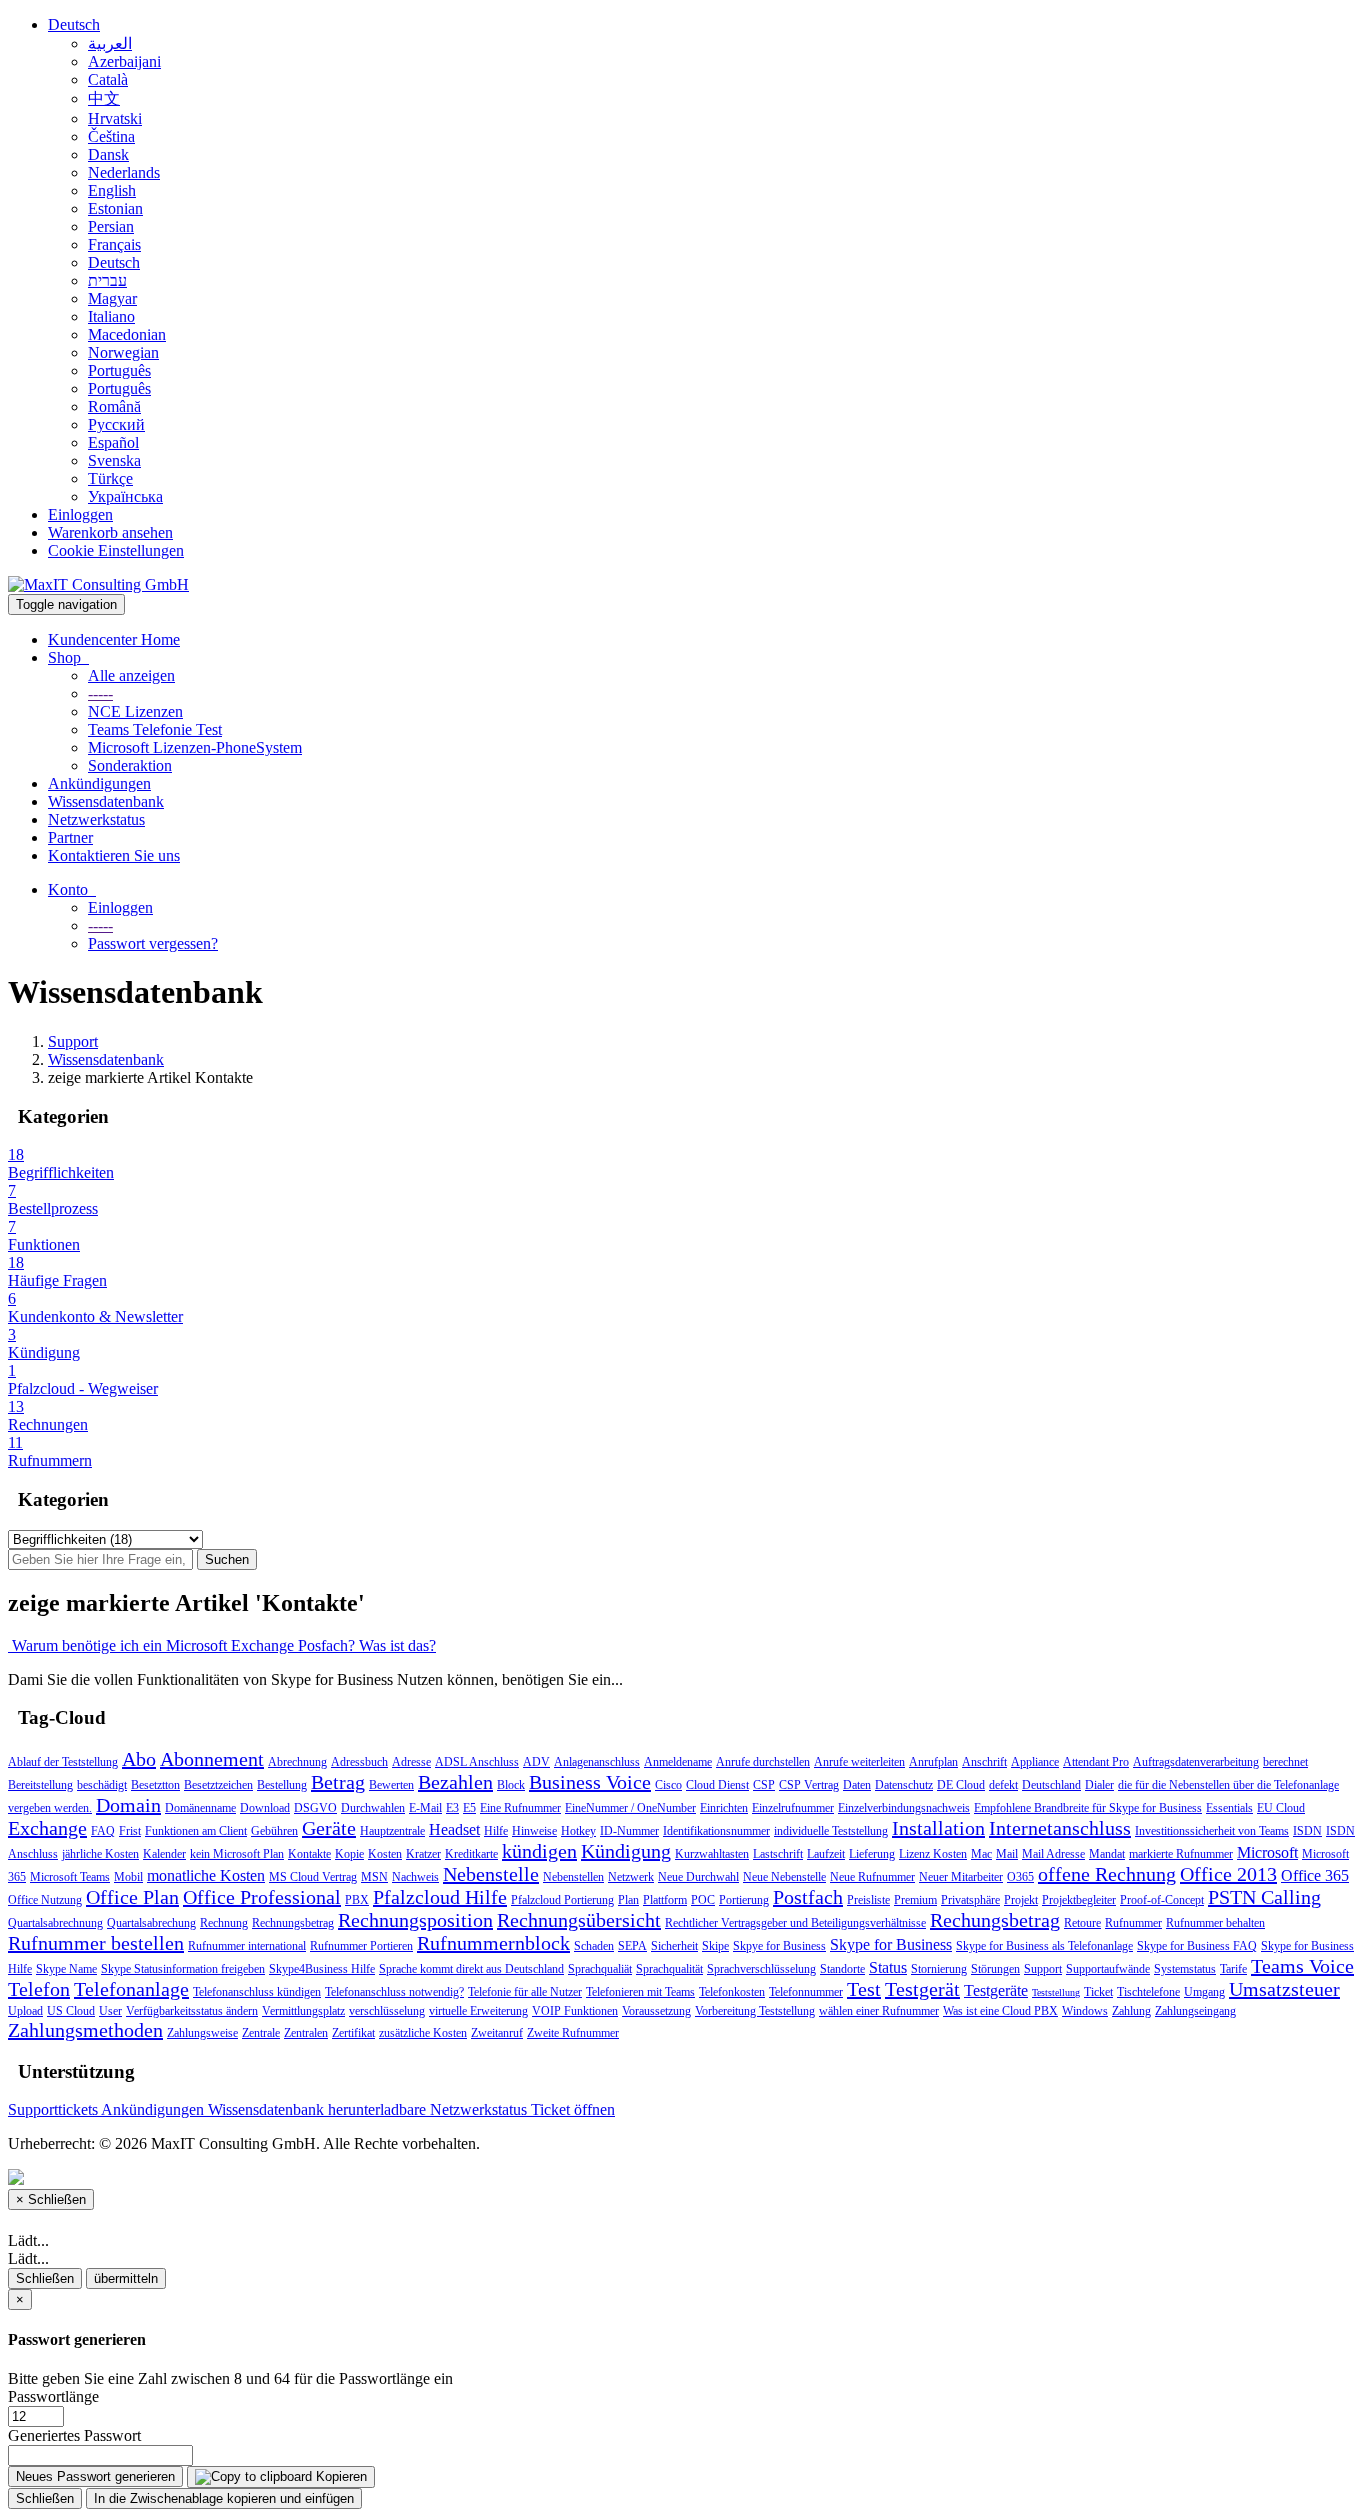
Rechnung (224, 1923)
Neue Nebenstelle (784, 1877)
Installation (938, 1828)
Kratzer (423, 1854)
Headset (454, 1829)
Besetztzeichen (218, 1785)
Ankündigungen (99, 783)
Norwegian (123, 352)
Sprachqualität (669, 1969)
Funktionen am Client (196, 1831)
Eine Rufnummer (520, 1808)
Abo (139, 1759)
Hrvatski (115, 118)
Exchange (47, 1828)
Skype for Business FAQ (1197, 1946)
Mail (1007, 1854)
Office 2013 (1228, 1874)
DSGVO (315, 1808)
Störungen (995, 1969)
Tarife (1233, 1969)
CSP (764, 1785)
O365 (1020, 1877)
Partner (70, 837)
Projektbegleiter (1079, 1900)
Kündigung (626, 1851)
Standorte (842, 1969)
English (112, 190)
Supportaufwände (1108, 1969)
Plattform (665, 1900)
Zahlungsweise (202, 2033)
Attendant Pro (1096, 1762)
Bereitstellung (40, 1785)
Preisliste (868, 1900)
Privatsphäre (970, 1900)
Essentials (1229, 1808)
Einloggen (80, 514)
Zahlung (1131, 2011)
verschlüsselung (387, 2011)
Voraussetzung (656, 2011)
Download (265, 1808)
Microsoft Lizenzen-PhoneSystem (195, 747)
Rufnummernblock (493, 1943)
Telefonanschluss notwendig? (394, 1992)
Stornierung (939, 1969)
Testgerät (922, 1989)
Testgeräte (996, 1990)
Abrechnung (297, 1762)
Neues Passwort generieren (95, 2476)
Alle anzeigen (131, 675)
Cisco (668, 1785)
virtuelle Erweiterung (478, 2011)
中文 (104, 98)
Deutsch (74, 24)
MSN (374, 1877)
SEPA (632, 1946)
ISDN (1307, 1831)
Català (108, 79)
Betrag (338, 1782)
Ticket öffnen (573, 2109)
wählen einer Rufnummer (879, 2011)
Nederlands (124, 172)
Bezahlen (455, 1782)
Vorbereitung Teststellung (755, 2011)
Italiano (111, 316)
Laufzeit (826, 1854)
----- (100, 693)
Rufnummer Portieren (361, 1946)
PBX (357, 1900)
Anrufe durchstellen (763, 1762)
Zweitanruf (497, 2033)
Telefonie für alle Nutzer (525, 1992)
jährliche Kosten (100, 1854)
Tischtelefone (1148, 1992)
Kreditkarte (471, 1854)
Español (113, 442)
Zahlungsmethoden (85, 2030)
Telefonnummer (806, 1992)
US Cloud (71, 2011)
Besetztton (155, 1785)
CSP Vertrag (809, 1785)
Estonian (115, 208)
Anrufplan (933, 1762)
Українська (125, 496)
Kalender (164, 1854)
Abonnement (212, 1759)
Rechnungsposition (415, 1920)
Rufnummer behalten (1215, 1923)
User (110, 2011)
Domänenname (200, 1808)
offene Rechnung (1107, 1874)
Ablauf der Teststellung (63, 1762)
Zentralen (306, 2033)
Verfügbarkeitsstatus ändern (192, 2011)
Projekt (1021, 1900)
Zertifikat (353, 2033)
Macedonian (127, 334)
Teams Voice (1302, 1966)
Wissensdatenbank (106, 801)
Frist (130, 1831)
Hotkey (578, 1831)
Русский (116, 424)
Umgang (1204, 1992)
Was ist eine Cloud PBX (1000, 2011)
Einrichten (724, 1808)
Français (114, 244)
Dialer (1099, 1785)
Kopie (349, 1854)
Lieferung (872, 1854)
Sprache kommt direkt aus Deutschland (471, 1969)
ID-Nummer (629, 1831)
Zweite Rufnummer (573, 2033)
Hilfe (496, 1831)
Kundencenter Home (114, 639)
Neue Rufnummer (872, 1877)
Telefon (39, 1989)
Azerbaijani (124, 61)
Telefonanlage (131, 1989)
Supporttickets (54, 2109)
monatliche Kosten (206, 1875)
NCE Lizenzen (135, 711)
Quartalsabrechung (151, 1923)
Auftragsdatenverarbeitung (1196, 1762)
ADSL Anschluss (477, 1762)
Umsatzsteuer (1284, 1989)
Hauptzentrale (392, 1831)
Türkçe (110, 478)
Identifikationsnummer (716, 1831)
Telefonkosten (732, 1992)
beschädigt (102, 1785)
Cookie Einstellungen (116, 550)
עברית (107, 280)
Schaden (594, 1946)
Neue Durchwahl (698, 1877)
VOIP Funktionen (575, 2011)
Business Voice (590, 1782)
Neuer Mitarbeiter (961, 1877)
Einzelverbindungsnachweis (904, 1808)
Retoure (1082, 1923)
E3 (452, 1808)
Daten (857, 1785)
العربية (110, 43)
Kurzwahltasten (712, 1854)
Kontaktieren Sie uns (114, 855)
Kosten (385, 1854)
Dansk (108, 154)
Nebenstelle (491, 1874)
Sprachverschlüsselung (761, 1969)
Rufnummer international (247, 1946)
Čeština (111, 136)
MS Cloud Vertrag (313, 1877)
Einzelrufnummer (793, 1808)
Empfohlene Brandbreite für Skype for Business (1088, 1808)
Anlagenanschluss (597, 1762)
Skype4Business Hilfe (322, 1969)
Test (864, 1989)
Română (114, 406)
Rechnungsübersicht (579, 1920)
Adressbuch (359, 1762)
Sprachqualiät (600, 1969)
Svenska (114, 460)
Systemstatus (1185, 1969)
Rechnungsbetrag (293, 1923)
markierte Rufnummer (1181, 1854)
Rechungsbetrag (995, 1920)
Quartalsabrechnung (55, 1923)
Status (888, 1967)
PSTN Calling (1264, 1897)
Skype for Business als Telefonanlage (1044, 1946)
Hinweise (534, 1831)
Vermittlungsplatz (303, 2011)
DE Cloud (961, 1785)
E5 (469, 1808)
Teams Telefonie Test (155, 729)
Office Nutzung (45, 1900)
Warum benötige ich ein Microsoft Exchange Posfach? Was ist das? (222, 1645)
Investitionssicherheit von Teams (1212, 1831)
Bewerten (391, 1785)
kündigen (539, 1851)
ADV (536, 1762)
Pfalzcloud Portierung (562, 1900)
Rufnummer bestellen (96, 1943)
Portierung (744, 1900)
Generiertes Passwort (74, 2435)
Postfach (808, 1897)
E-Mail (425, 1808)
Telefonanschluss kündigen (257, 1992)
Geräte (329, 1828)
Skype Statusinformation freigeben (183, 1969)
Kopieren (339, 2476)
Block (511, 1785)
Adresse (411, 1762)
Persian (111, 226)
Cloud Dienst (717, 1785)
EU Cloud (1281, 1808)
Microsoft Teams (70, 1877)
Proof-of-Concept (1162, 1900)
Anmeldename (678, 1762)
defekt (1003, 1785)
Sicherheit (674, 1946)
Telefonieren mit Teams (640, 1992)
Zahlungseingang (1195, 2011)
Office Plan (132, 1897)
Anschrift (984, 1762)
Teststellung (1056, 1992)
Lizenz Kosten (933, 1854)
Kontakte (309, 1854)
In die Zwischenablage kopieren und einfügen (224, 2498)
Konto (72, 889)
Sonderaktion (130, 765)
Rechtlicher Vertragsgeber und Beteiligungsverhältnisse (795, 1923)
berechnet (1285, 1762)
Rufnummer (1133, 1923)
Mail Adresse (1053, 1854)
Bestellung (282, 1785)
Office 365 (1315, 1875)
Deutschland (1051, 1785)
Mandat (1107, 1854)
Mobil (128, 1877)
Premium (915, 1900)
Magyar (112, 298)
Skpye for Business (779, 1946)
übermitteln (126, 2278)
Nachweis (415, 1877)
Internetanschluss (1060, 1828)
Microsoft (1267, 1852)
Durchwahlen (373, 1808)
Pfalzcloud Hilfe (440, 1897)
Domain (128, 1805)
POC (703, 1900)
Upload (25, 2011)
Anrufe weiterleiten (859, 1762)
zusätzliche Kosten (423, 2033)
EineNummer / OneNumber (630, 1808)
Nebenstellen (573, 1877)
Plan (628, 1900)
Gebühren (274, 1831)
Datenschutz (904, 1785)
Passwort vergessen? (153, 943)
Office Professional (262, 1897)
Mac (981, 1854)
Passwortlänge (53, 2396)
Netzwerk (631, 1877)
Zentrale (261, 2033)
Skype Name (66, 1969)
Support (73, 1041)
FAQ (103, 1831)
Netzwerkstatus (96, 819)
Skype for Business (891, 1944)
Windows (1085, 2011)
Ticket (1098, 1992)
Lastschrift (778, 1854)
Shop (68, 657)
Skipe (715, 1946)
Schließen (45, 2278)
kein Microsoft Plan (237, 1854)
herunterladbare (379, 2109)
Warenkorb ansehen (110, 532)
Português (119, 370)
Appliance (1035, 1762)
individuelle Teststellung (831, 1831)
